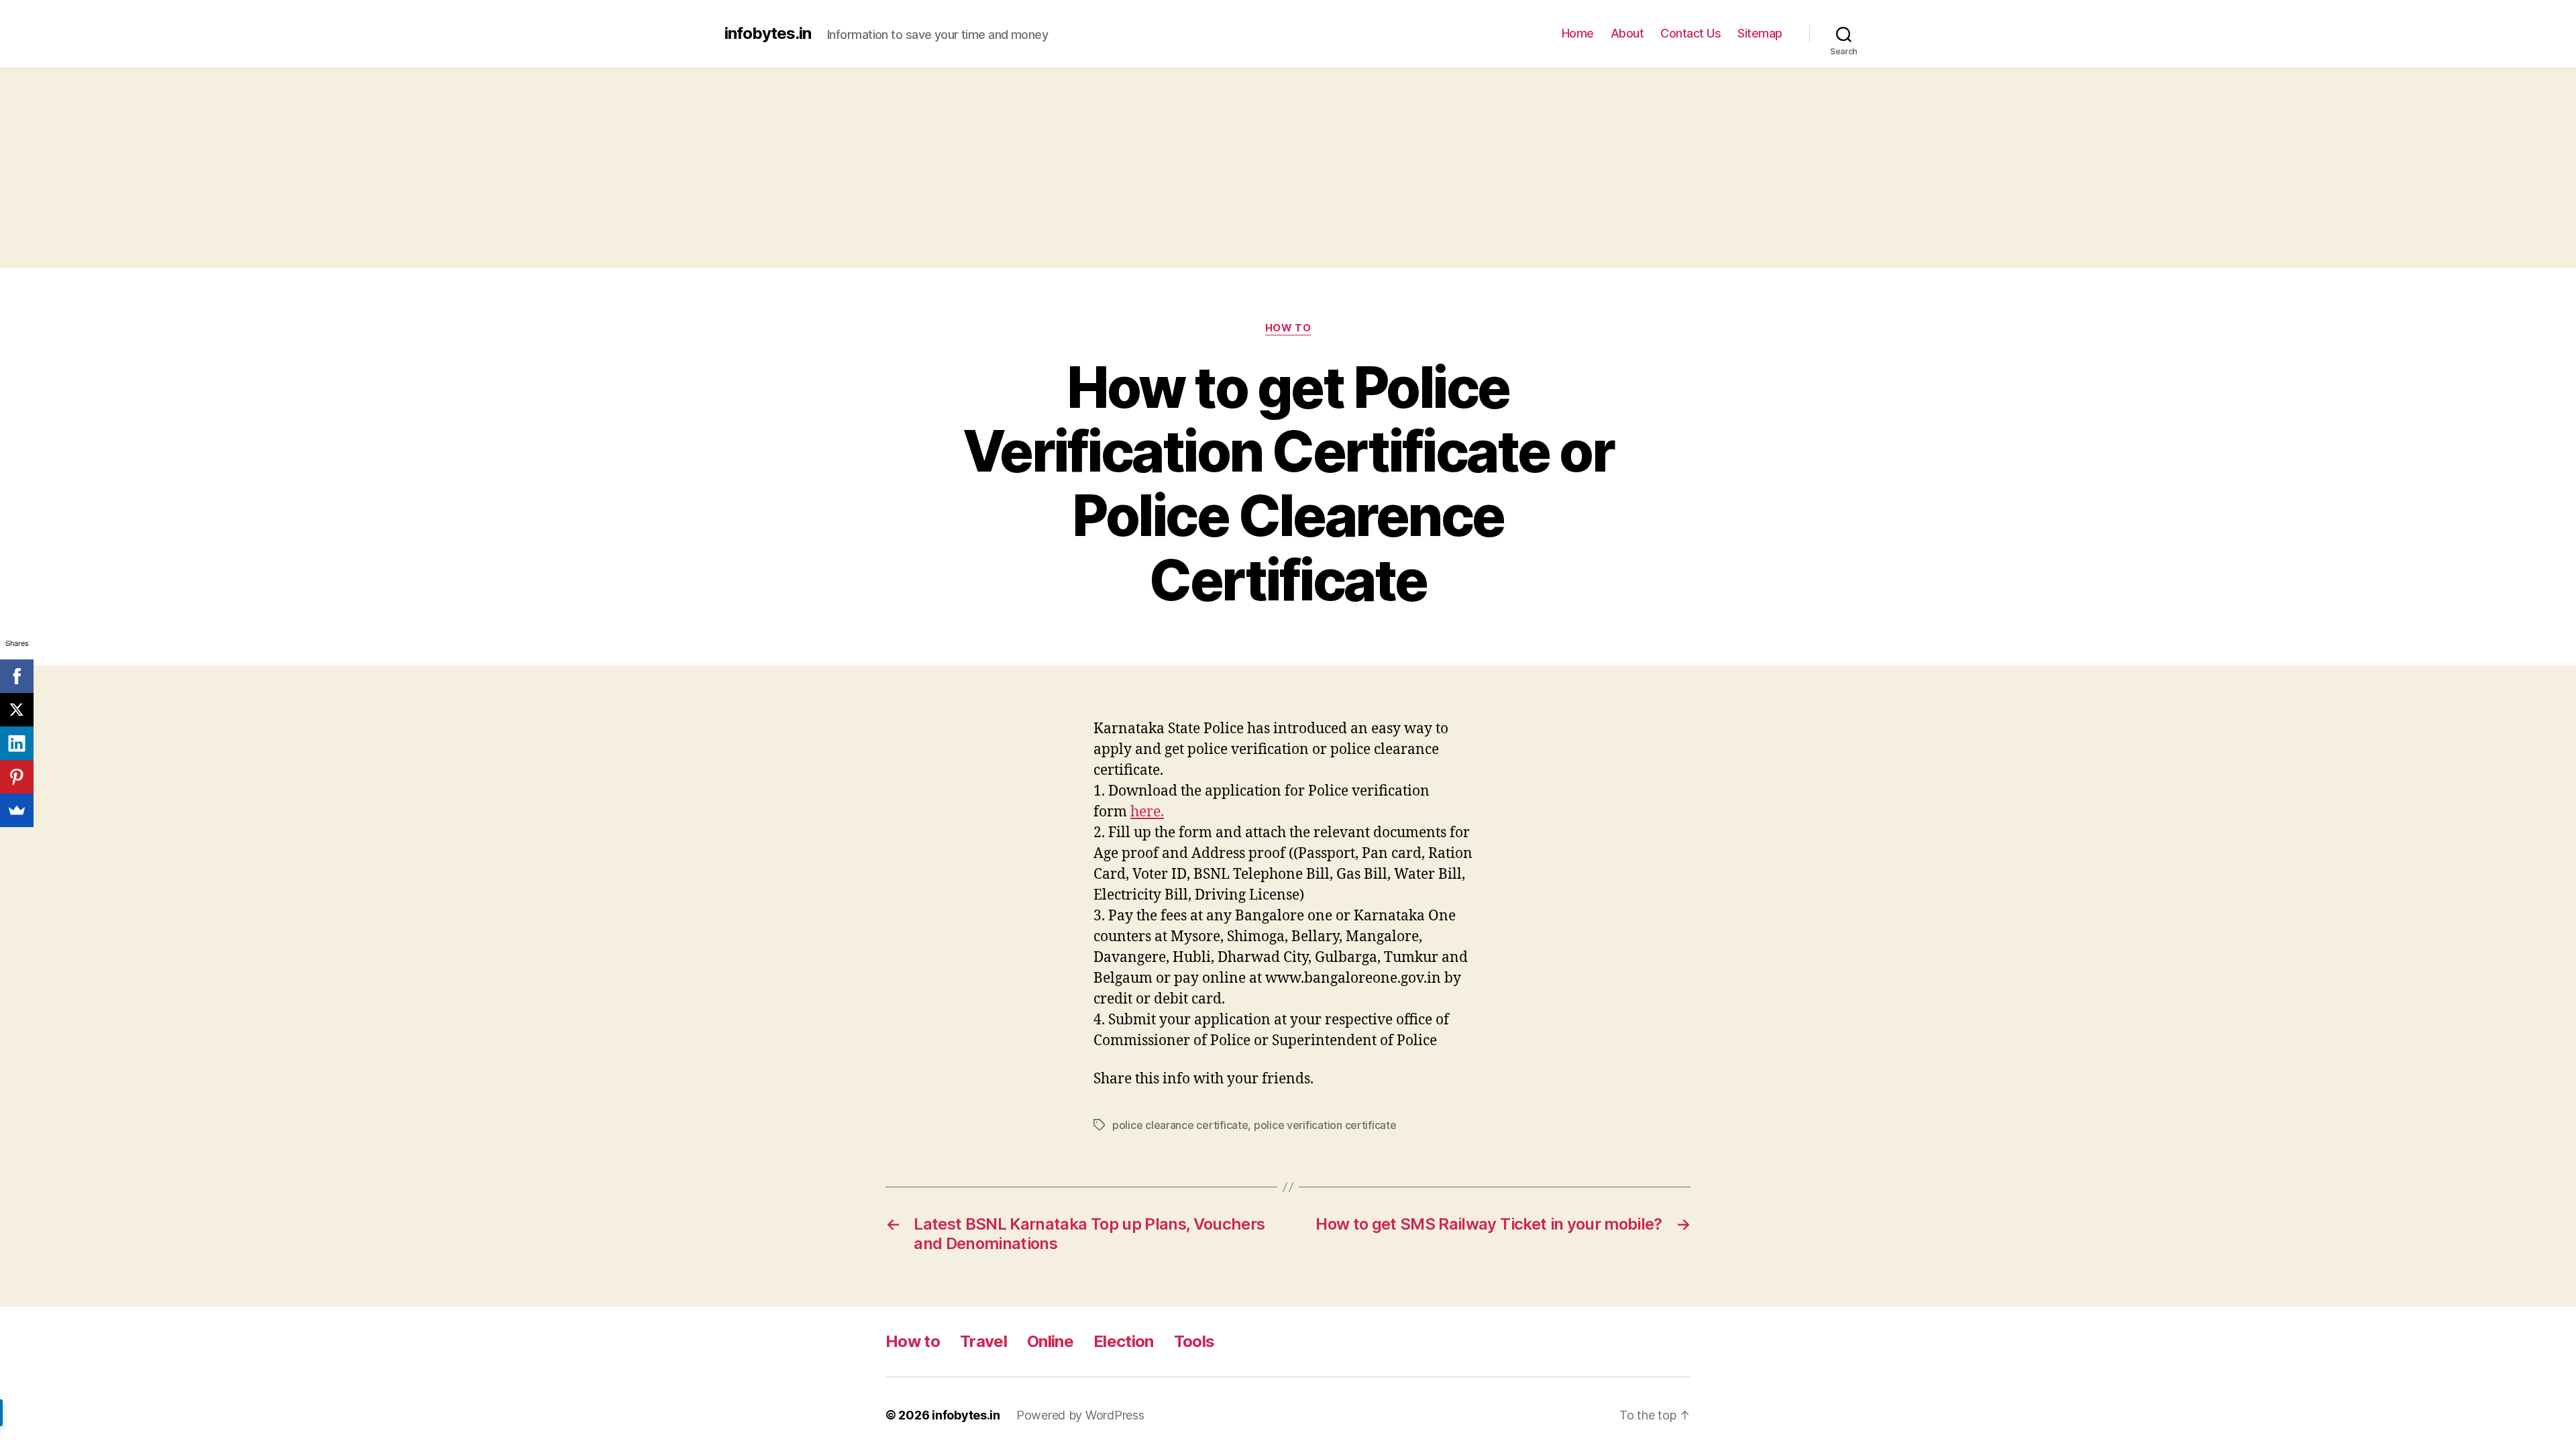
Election (1124, 1341)
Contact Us (1690, 33)
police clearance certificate (1180, 1125)
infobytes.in (768, 34)
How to (1288, 328)
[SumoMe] (17, 810)
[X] (17, 710)
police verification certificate (1325, 1125)
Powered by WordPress (1080, 1415)
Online (1050, 1341)
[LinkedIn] (17, 743)
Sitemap (1760, 33)
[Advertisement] (1288, 168)
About (1627, 33)
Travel (983, 1341)
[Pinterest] (17, 777)
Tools (1194, 1341)
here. (1147, 812)
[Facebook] (17, 676)
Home (1578, 33)
